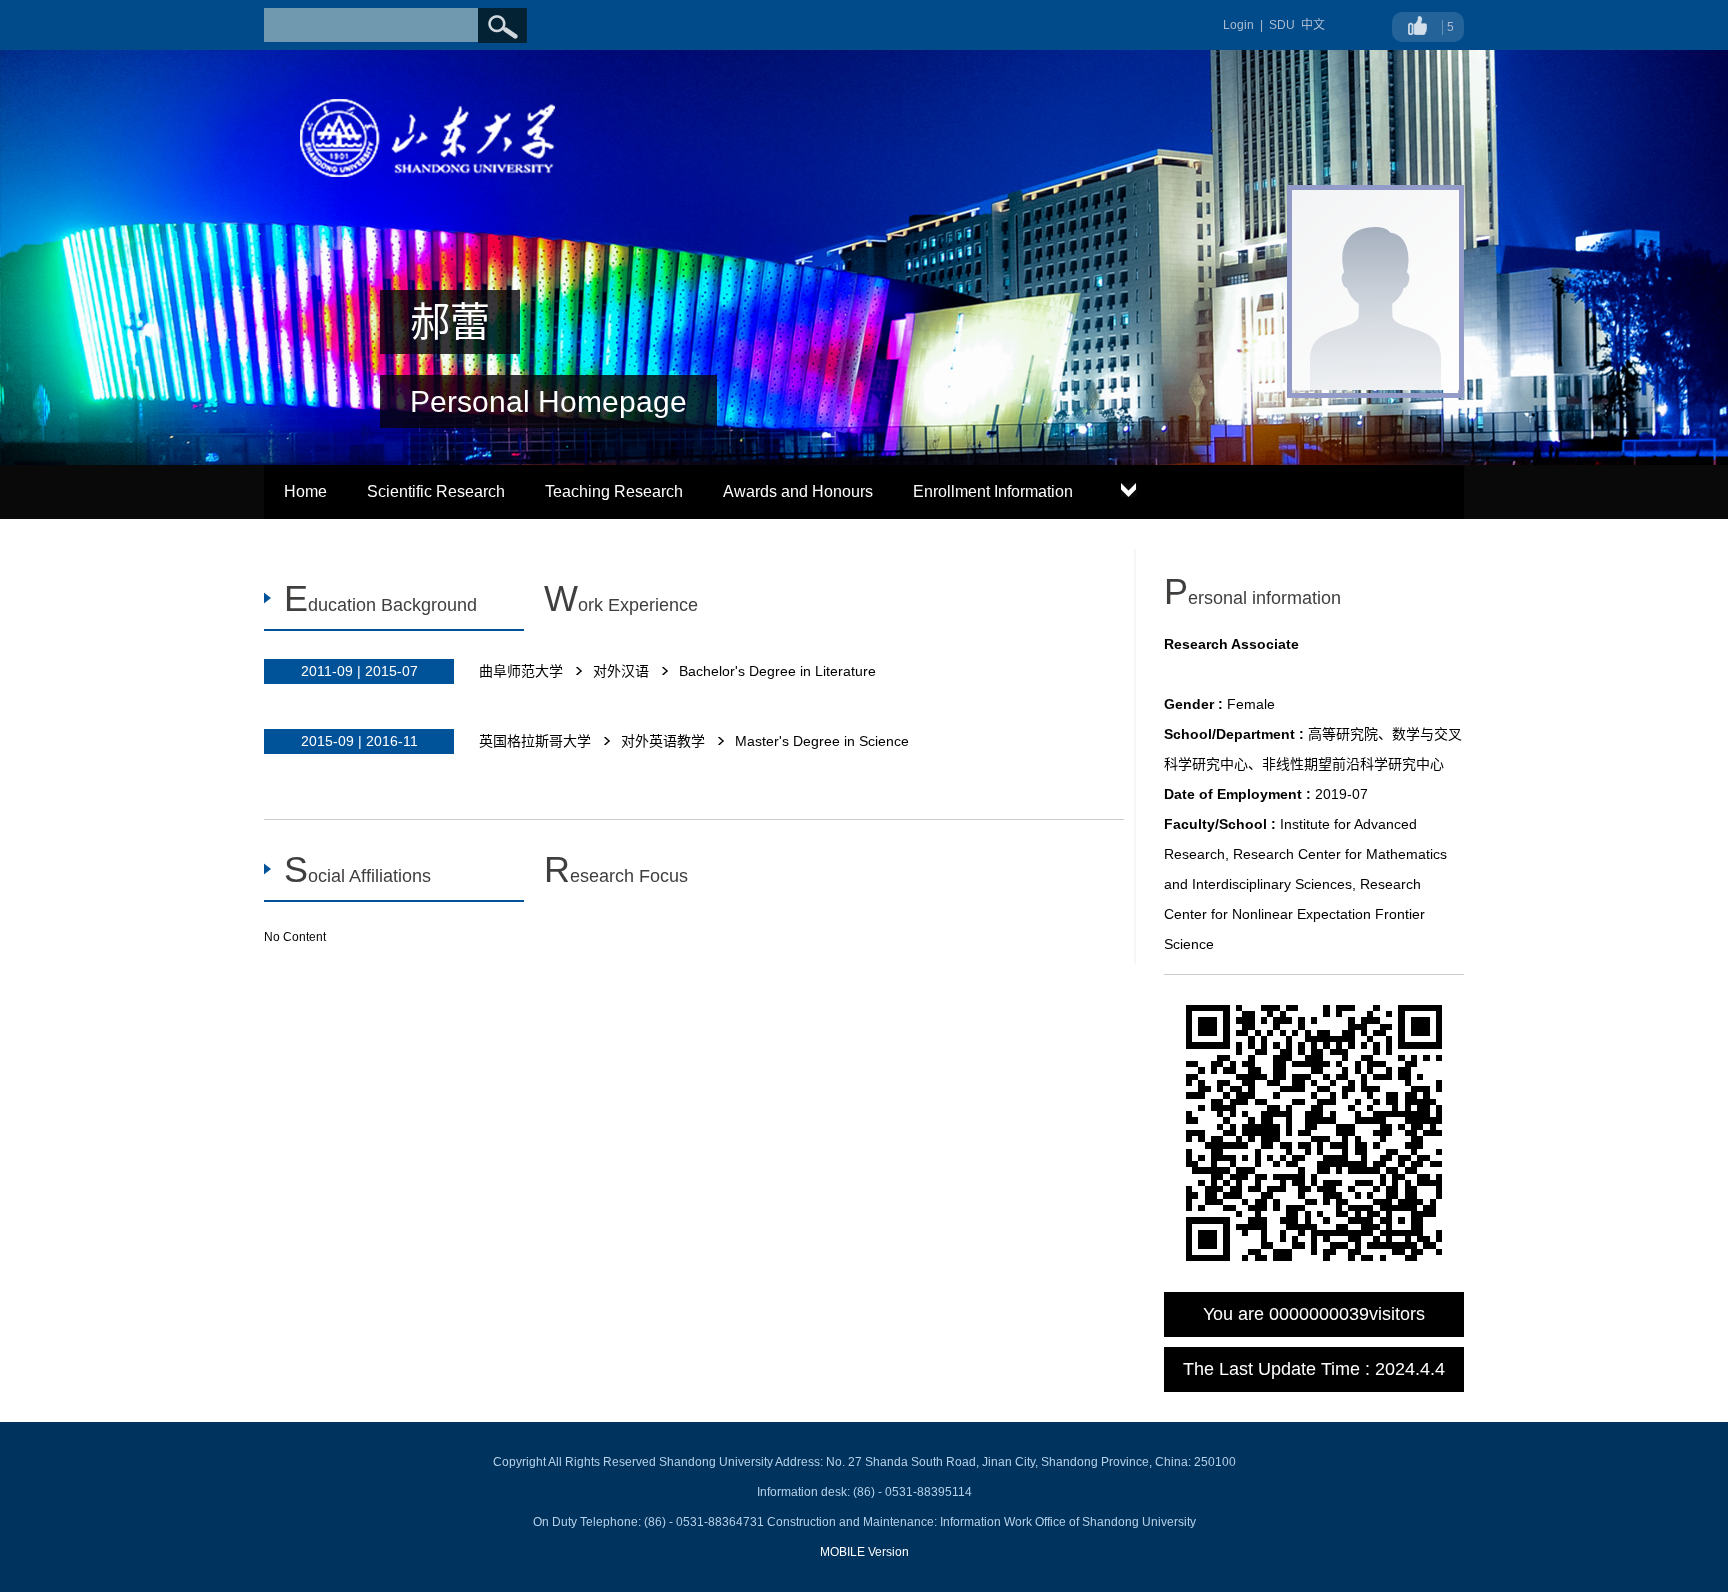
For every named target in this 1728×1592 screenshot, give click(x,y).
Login (1238, 25)
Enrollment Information (993, 491)
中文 (1313, 25)
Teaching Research (614, 491)
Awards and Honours (798, 491)
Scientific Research (436, 491)
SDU (1282, 25)
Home (305, 491)
